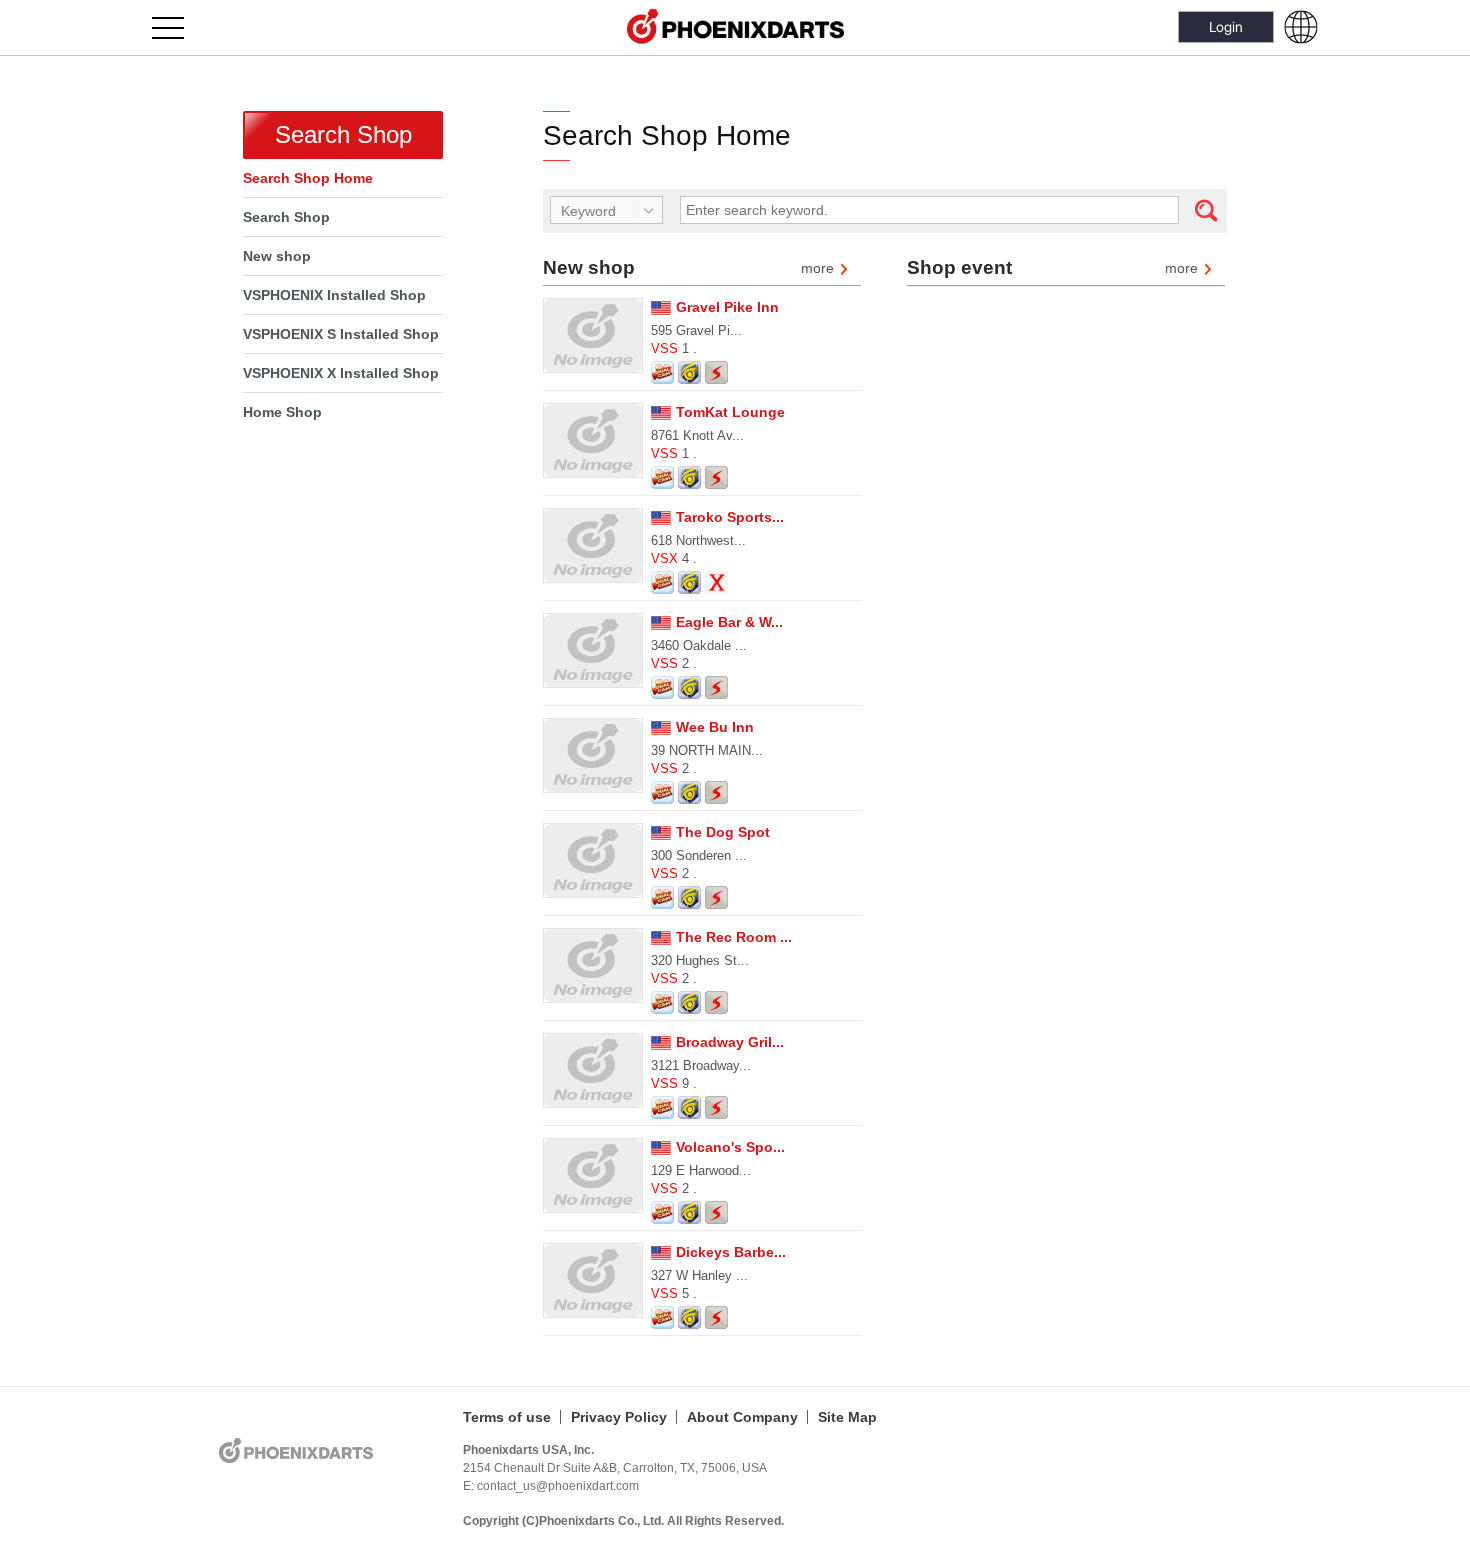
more (817, 269)
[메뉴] (179, 27)
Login (1226, 26)
